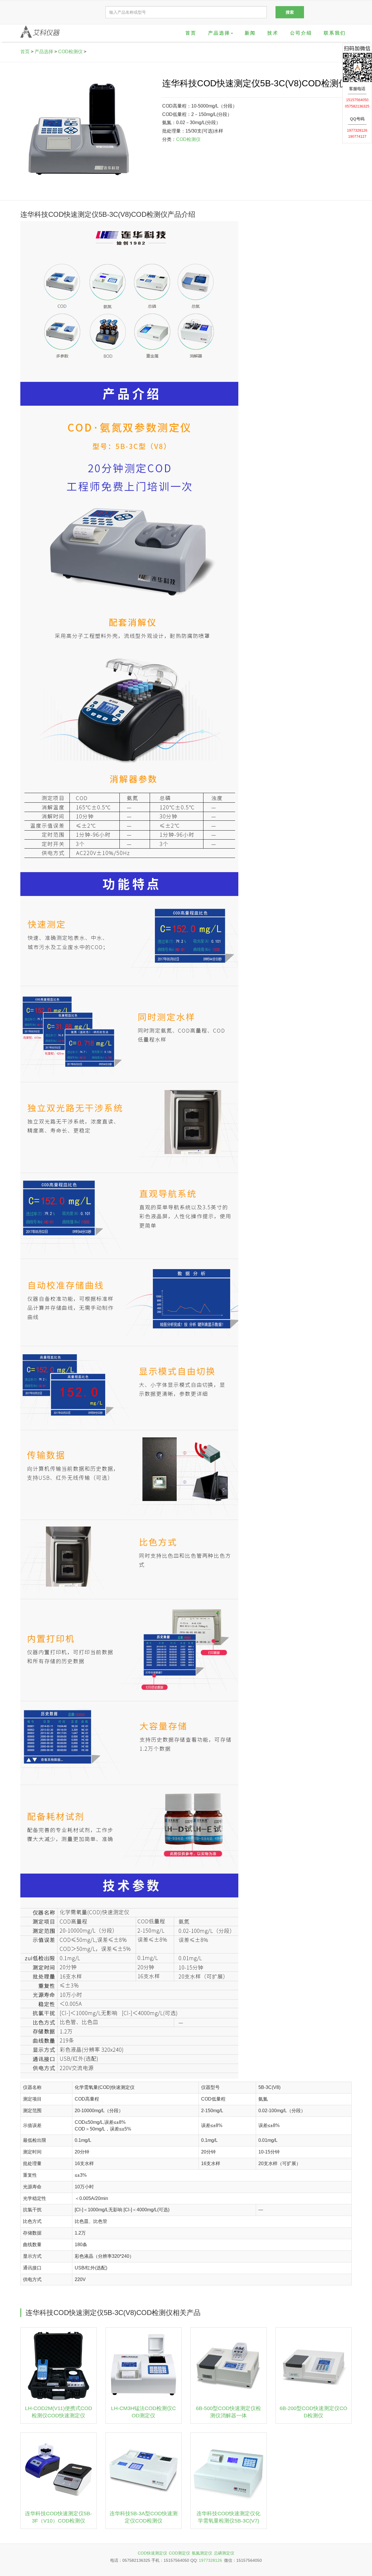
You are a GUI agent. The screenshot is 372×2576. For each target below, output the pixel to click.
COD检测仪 (70, 52)
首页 (191, 33)
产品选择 (44, 52)
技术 (273, 33)
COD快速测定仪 (152, 2553)
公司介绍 (301, 33)
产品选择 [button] (219, 33)
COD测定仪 (179, 2553)
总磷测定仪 (224, 2553)
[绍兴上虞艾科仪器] (40, 32)
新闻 (250, 33)
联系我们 (335, 33)
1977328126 (210, 2560)
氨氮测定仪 (202, 2553)
